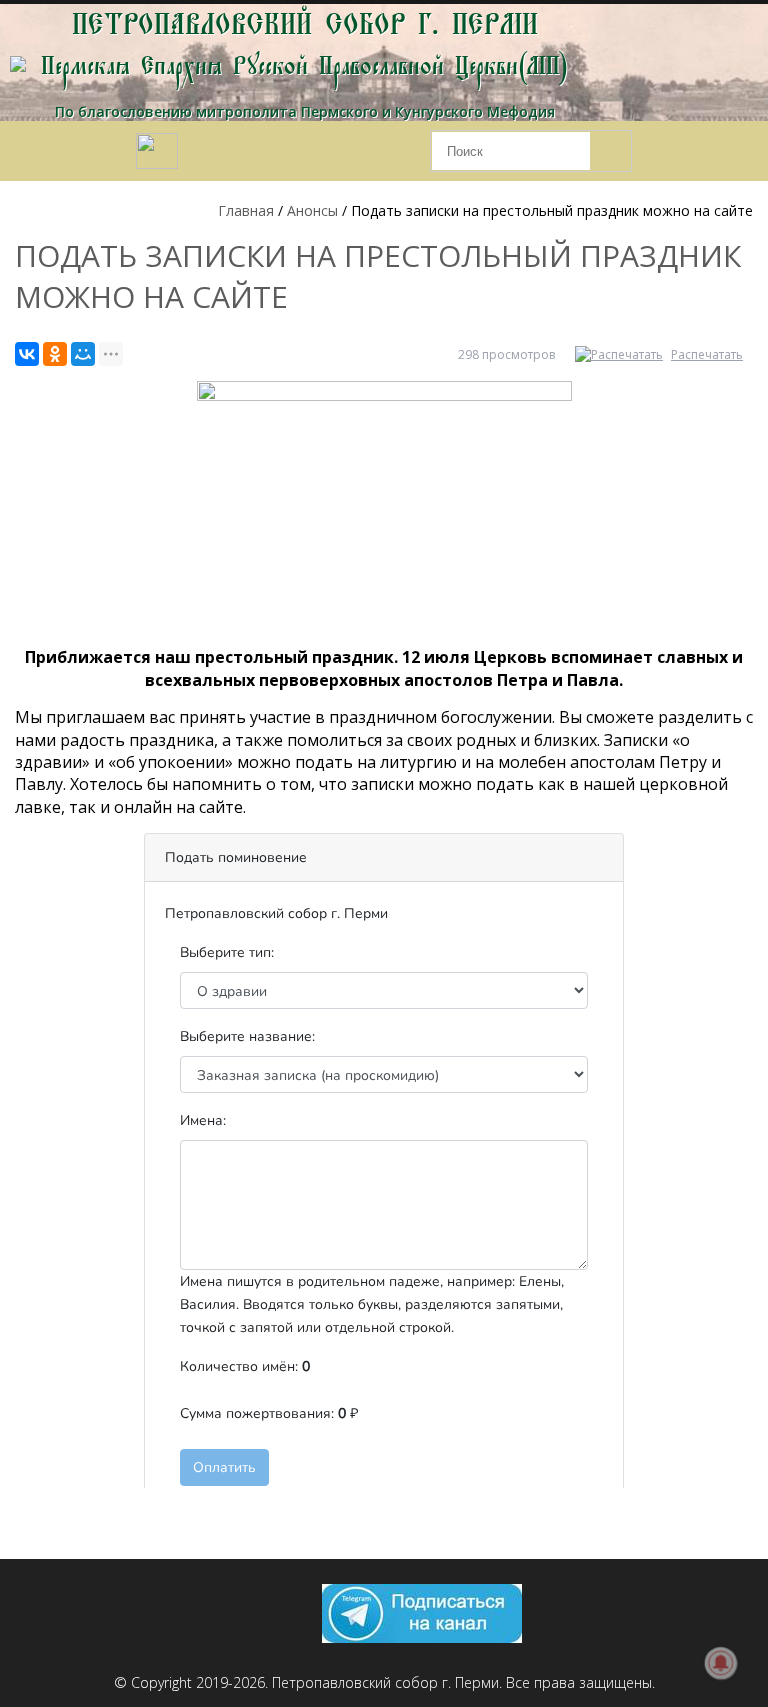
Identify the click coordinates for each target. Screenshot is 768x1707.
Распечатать (707, 354)
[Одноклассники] (55, 354)
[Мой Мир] (83, 354)
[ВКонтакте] (27, 354)
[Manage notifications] (721, 1663)
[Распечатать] (621, 354)
